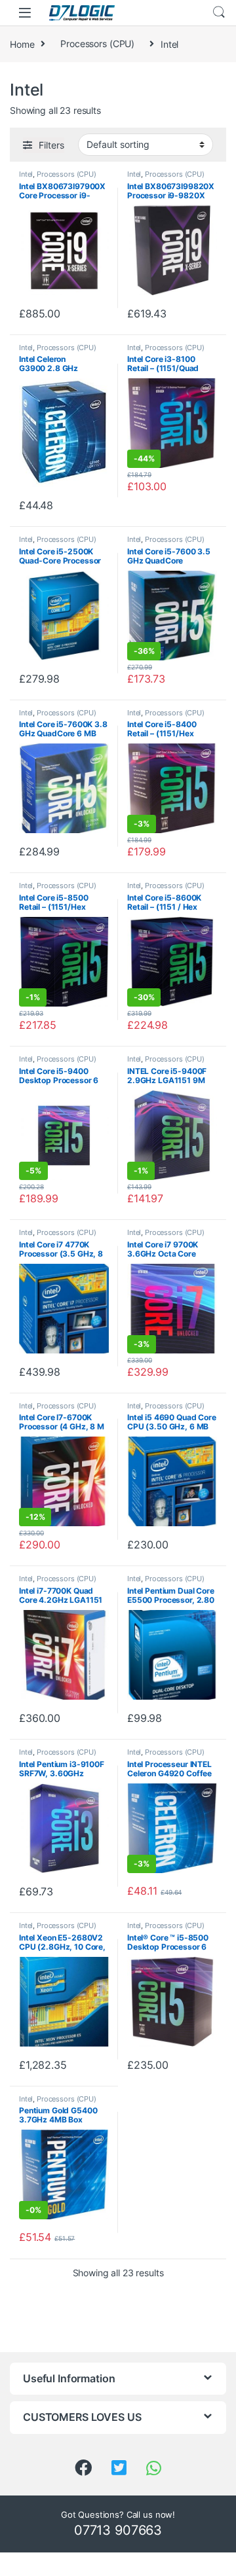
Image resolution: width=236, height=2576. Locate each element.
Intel (26, 174)
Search (219, 12)
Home (22, 44)
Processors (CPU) (97, 44)
